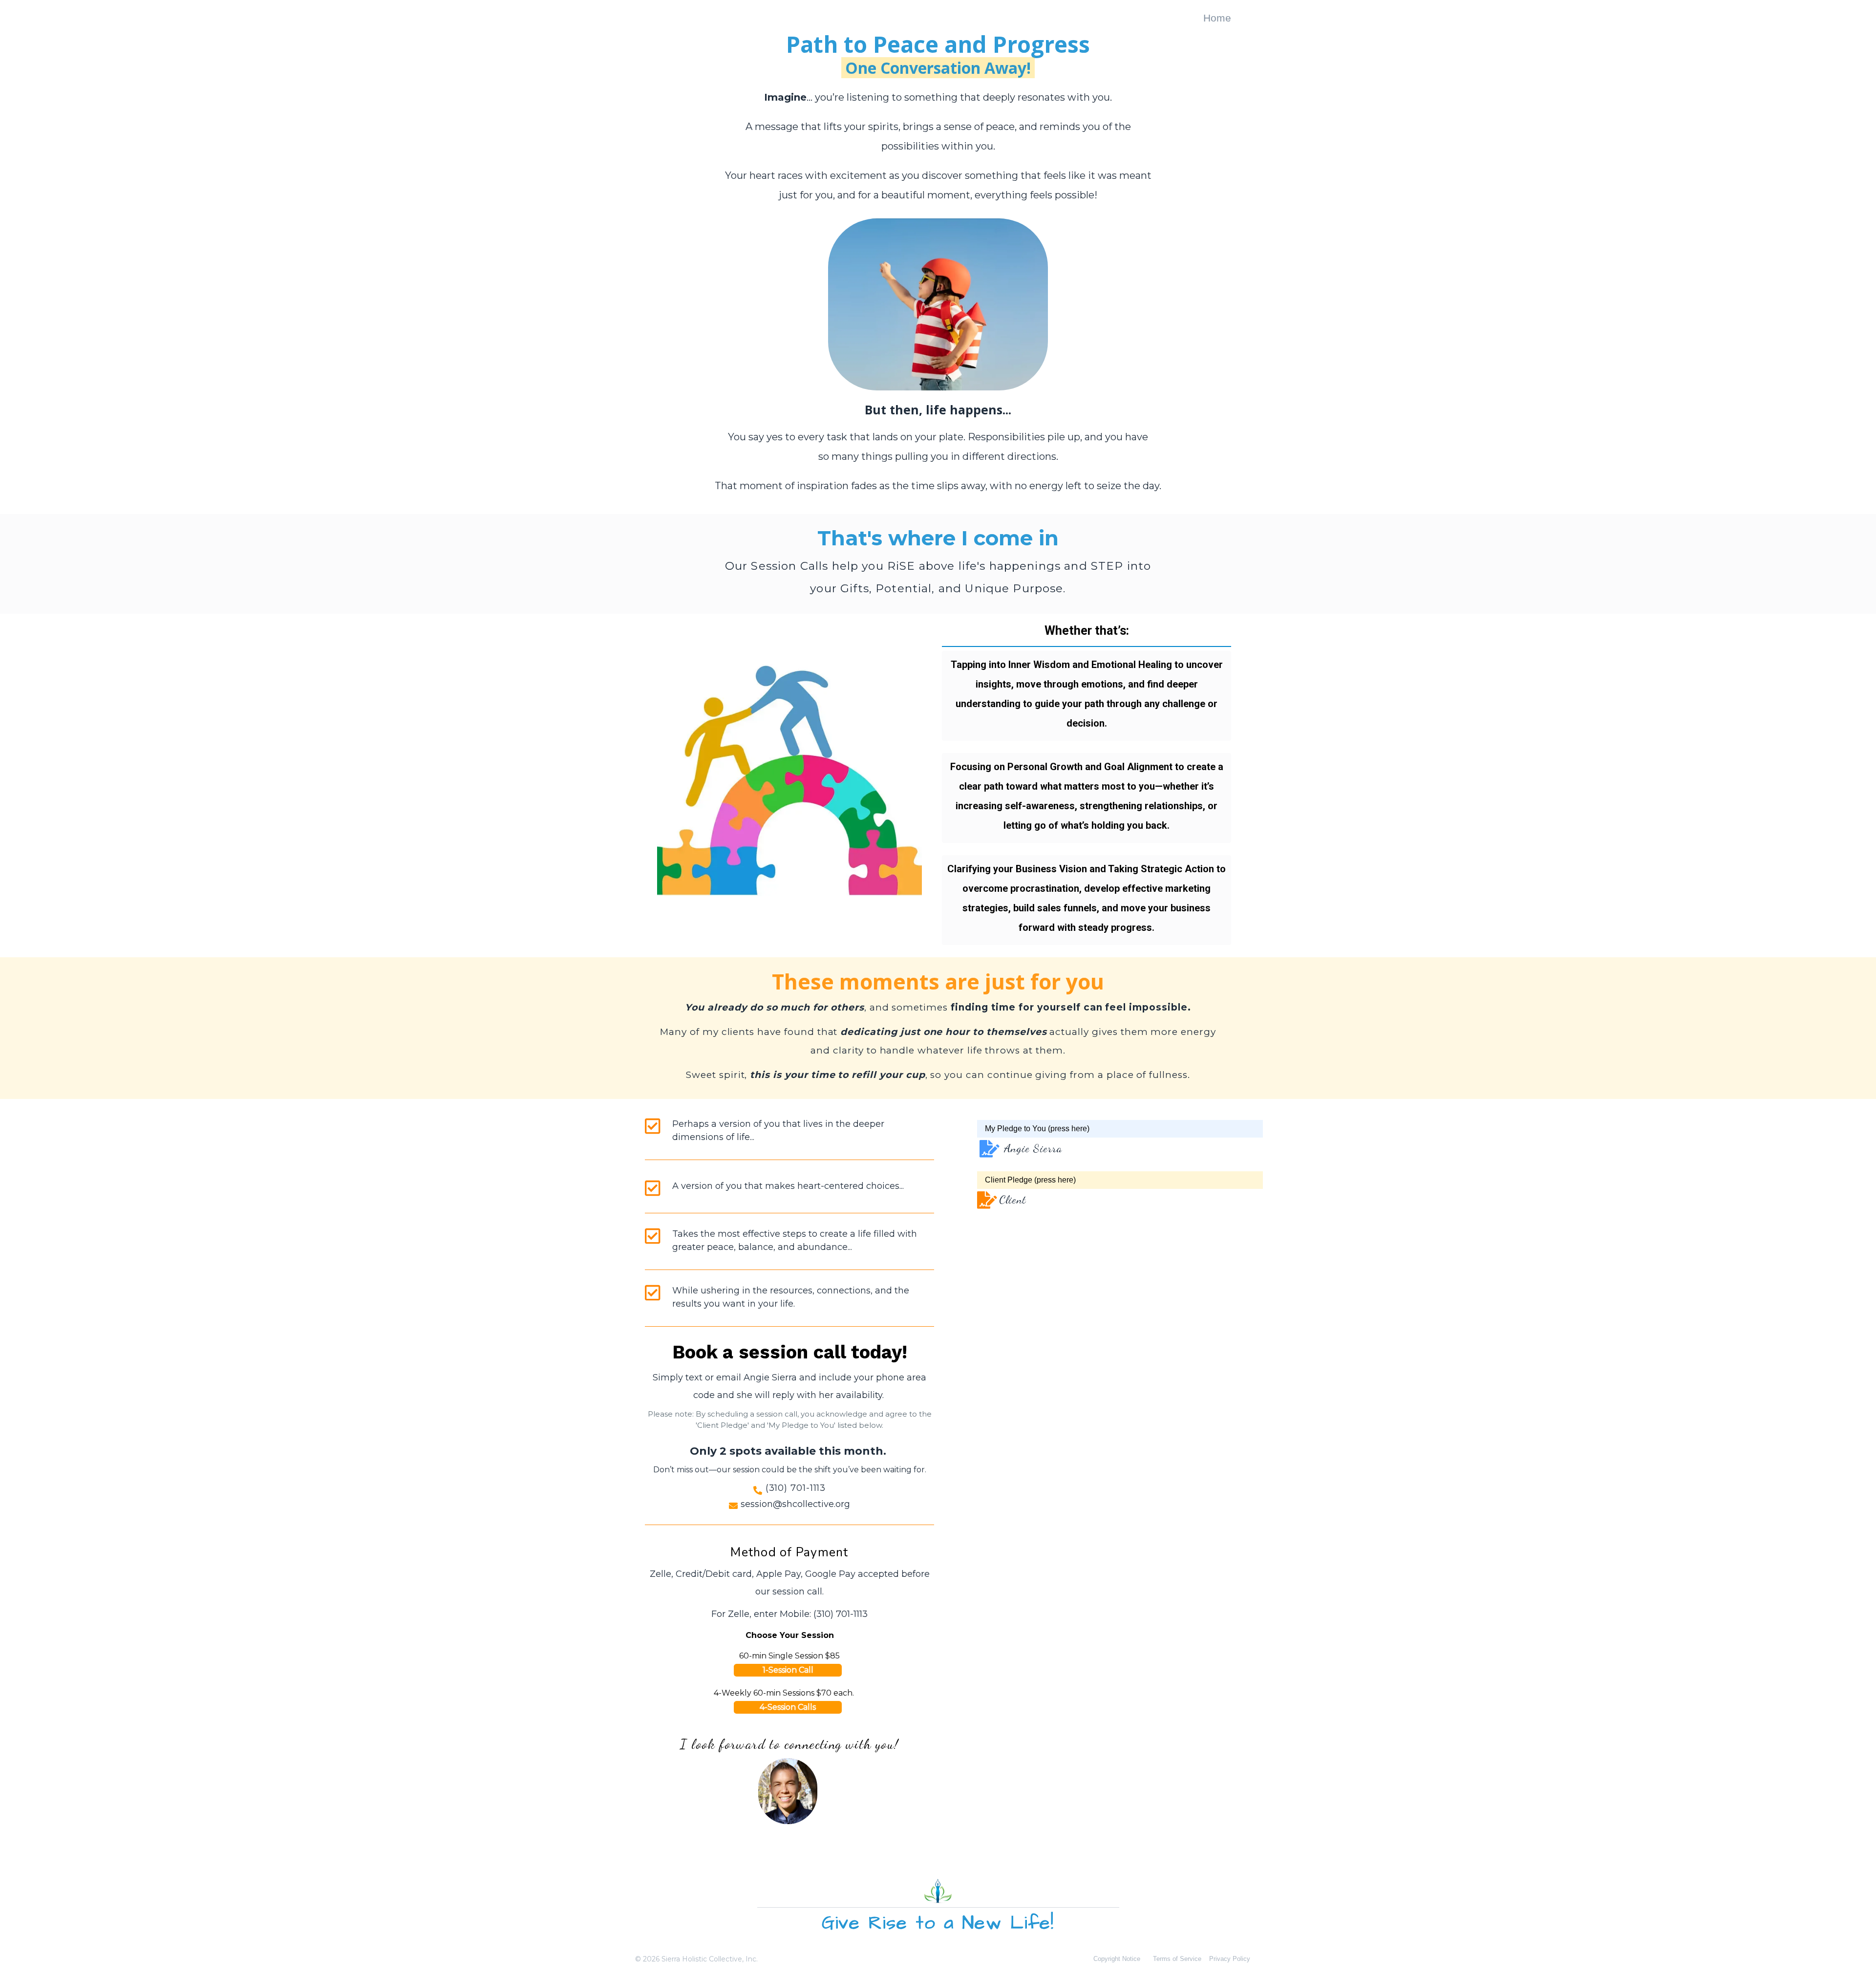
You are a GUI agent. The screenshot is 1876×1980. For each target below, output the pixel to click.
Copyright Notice (1117, 1959)
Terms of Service (1177, 1959)
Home (1217, 18)
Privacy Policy (1230, 1959)
